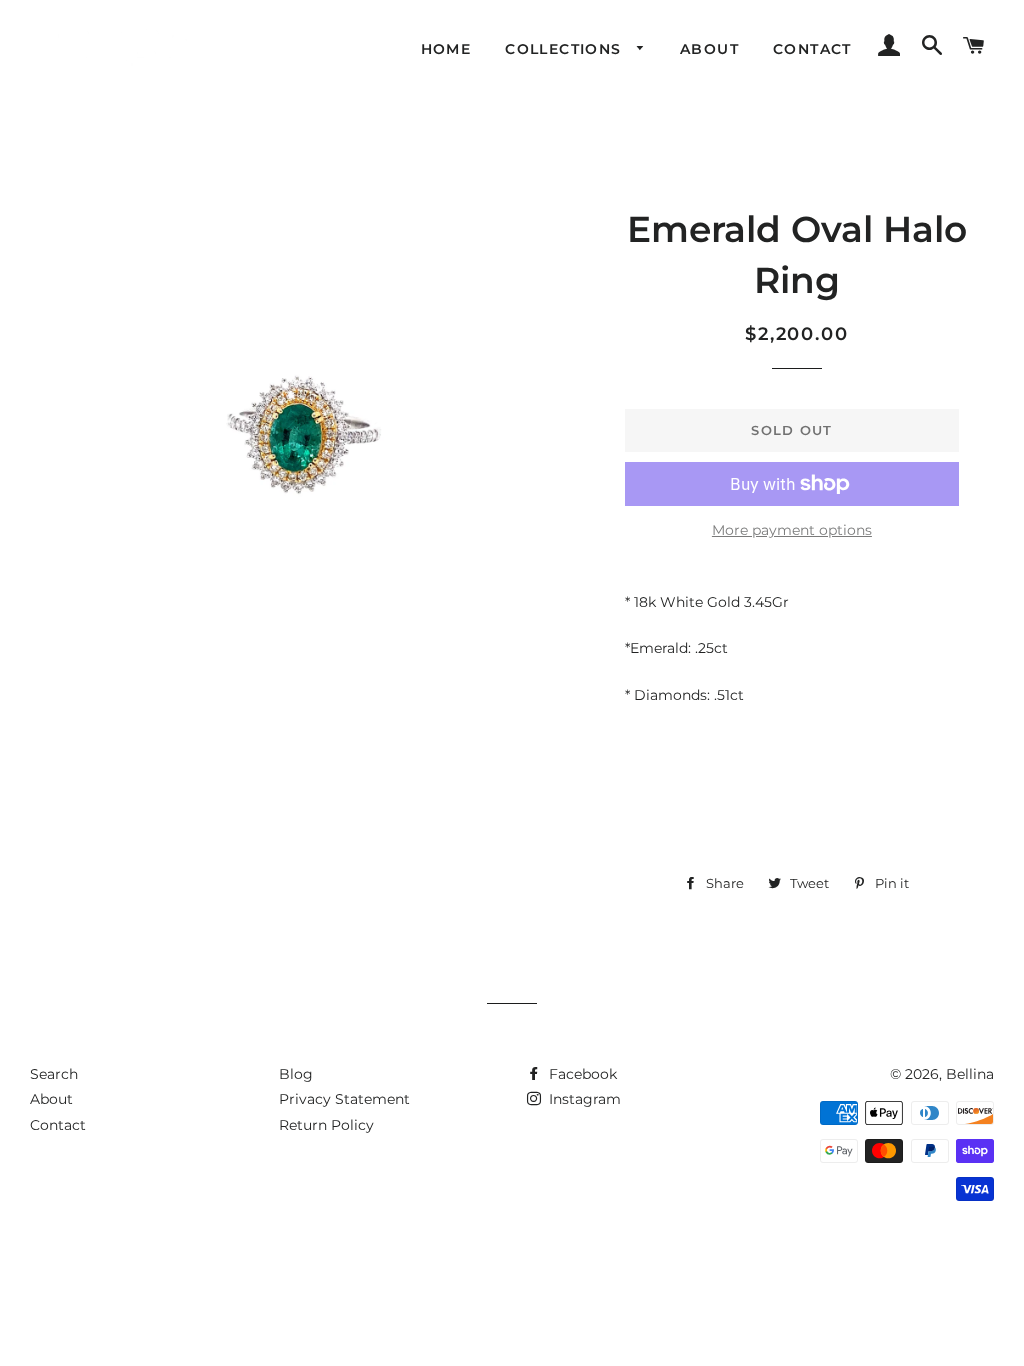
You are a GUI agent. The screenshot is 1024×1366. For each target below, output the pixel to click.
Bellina (970, 1074)
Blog (296, 1074)
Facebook (581, 1074)
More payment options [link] (792, 530)
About (709, 49)
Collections (566, 49)
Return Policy (326, 1125)
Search (54, 1074)
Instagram (583, 1099)
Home (446, 49)
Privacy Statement (344, 1099)
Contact (812, 49)
